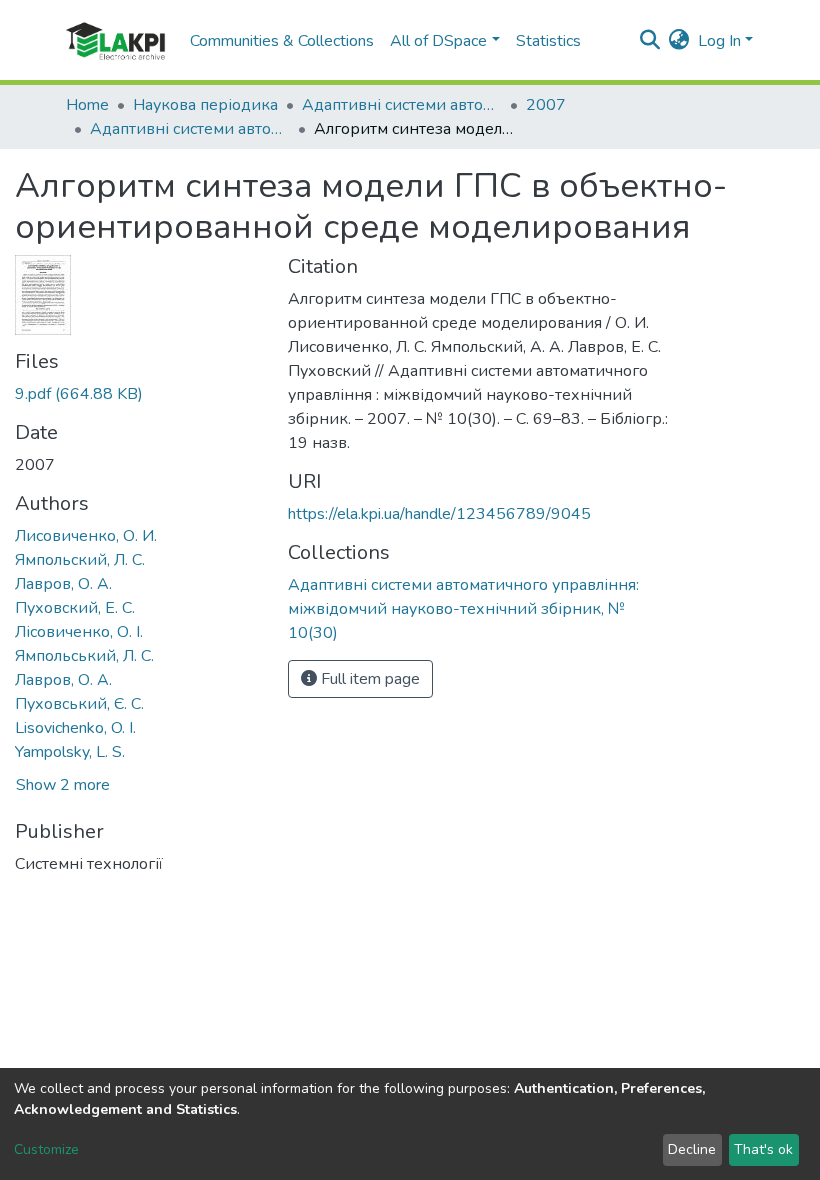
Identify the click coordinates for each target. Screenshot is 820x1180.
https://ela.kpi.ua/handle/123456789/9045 (439, 514)
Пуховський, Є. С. (79, 704)
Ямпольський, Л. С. (84, 656)
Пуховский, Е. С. (75, 608)
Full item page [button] (368, 679)
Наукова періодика (205, 105)
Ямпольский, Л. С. (80, 560)
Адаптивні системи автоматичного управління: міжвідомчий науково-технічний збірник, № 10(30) (190, 129)
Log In (719, 41)
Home (87, 105)
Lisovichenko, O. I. (75, 728)
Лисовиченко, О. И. (86, 536)
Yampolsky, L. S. (70, 752)
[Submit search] (650, 41)
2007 (546, 105)
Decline (692, 1149)
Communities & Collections (282, 41)
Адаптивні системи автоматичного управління (402, 105)
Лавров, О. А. (63, 584)
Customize (46, 1149)
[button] (679, 41)
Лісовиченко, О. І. (79, 632)
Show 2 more (63, 785)
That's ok (763, 1149)
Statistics (548, 41)
